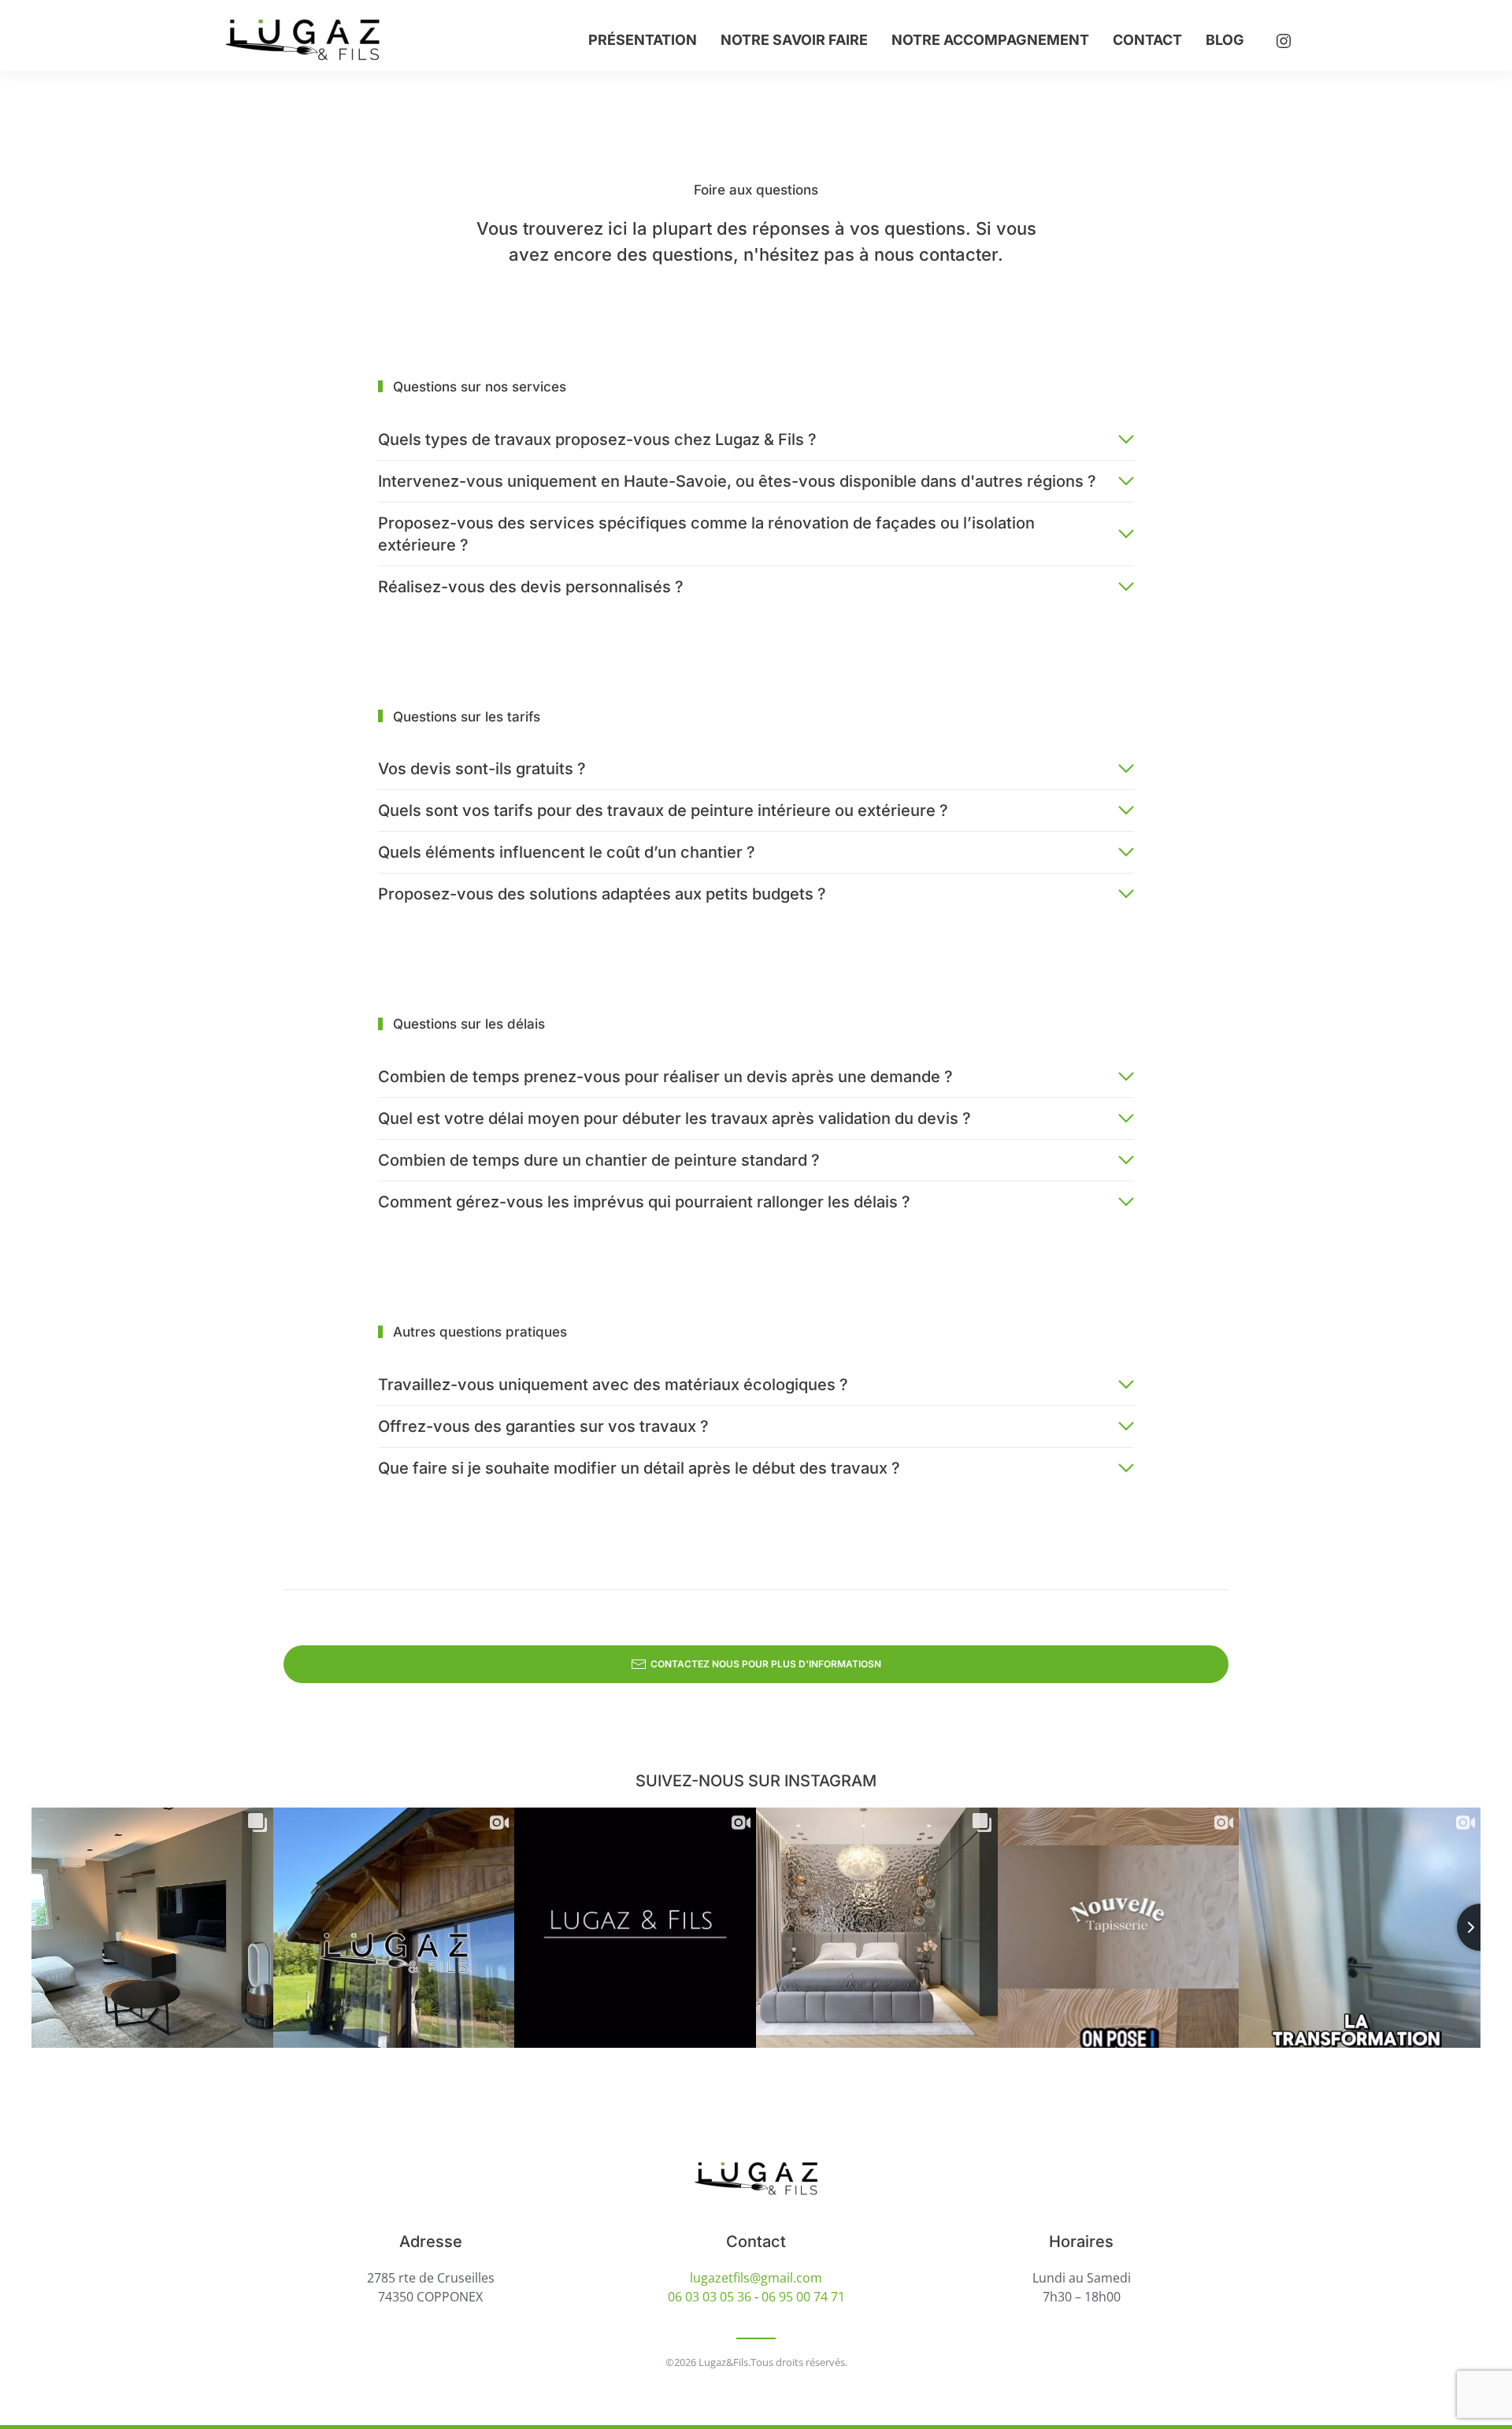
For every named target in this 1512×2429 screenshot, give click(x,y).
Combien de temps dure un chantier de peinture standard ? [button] (599, 1160)
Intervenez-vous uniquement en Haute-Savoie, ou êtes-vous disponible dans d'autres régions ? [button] (737, 481)
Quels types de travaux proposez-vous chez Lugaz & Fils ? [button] (597, 439)
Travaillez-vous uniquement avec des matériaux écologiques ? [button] (613, 1385)
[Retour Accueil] (305, 39)
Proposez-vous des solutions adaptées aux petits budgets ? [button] (602, 894)
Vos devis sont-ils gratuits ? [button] (482, 769)
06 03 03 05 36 (710, 2297)
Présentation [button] (643, 40)
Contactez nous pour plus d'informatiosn (766, 1664)
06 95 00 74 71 (803, 2297)
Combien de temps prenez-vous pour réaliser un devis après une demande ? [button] (665, 1077)
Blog (1225, 40)
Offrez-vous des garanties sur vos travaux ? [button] (543, 1426)
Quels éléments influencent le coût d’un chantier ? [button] (567, 852)
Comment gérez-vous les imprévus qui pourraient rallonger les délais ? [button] (644, 1202)
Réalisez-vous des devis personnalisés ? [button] (531, 587)
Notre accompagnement (990, 40)
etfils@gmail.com (772, 2278)
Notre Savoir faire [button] (794, 40)
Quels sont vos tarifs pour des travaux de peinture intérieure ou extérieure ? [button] (663, 810)
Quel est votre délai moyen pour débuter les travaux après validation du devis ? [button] (674, 1118)
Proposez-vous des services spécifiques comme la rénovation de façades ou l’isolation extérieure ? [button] (706, 534)
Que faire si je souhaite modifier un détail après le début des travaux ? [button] (639, 1468)
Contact (1147, 40)
